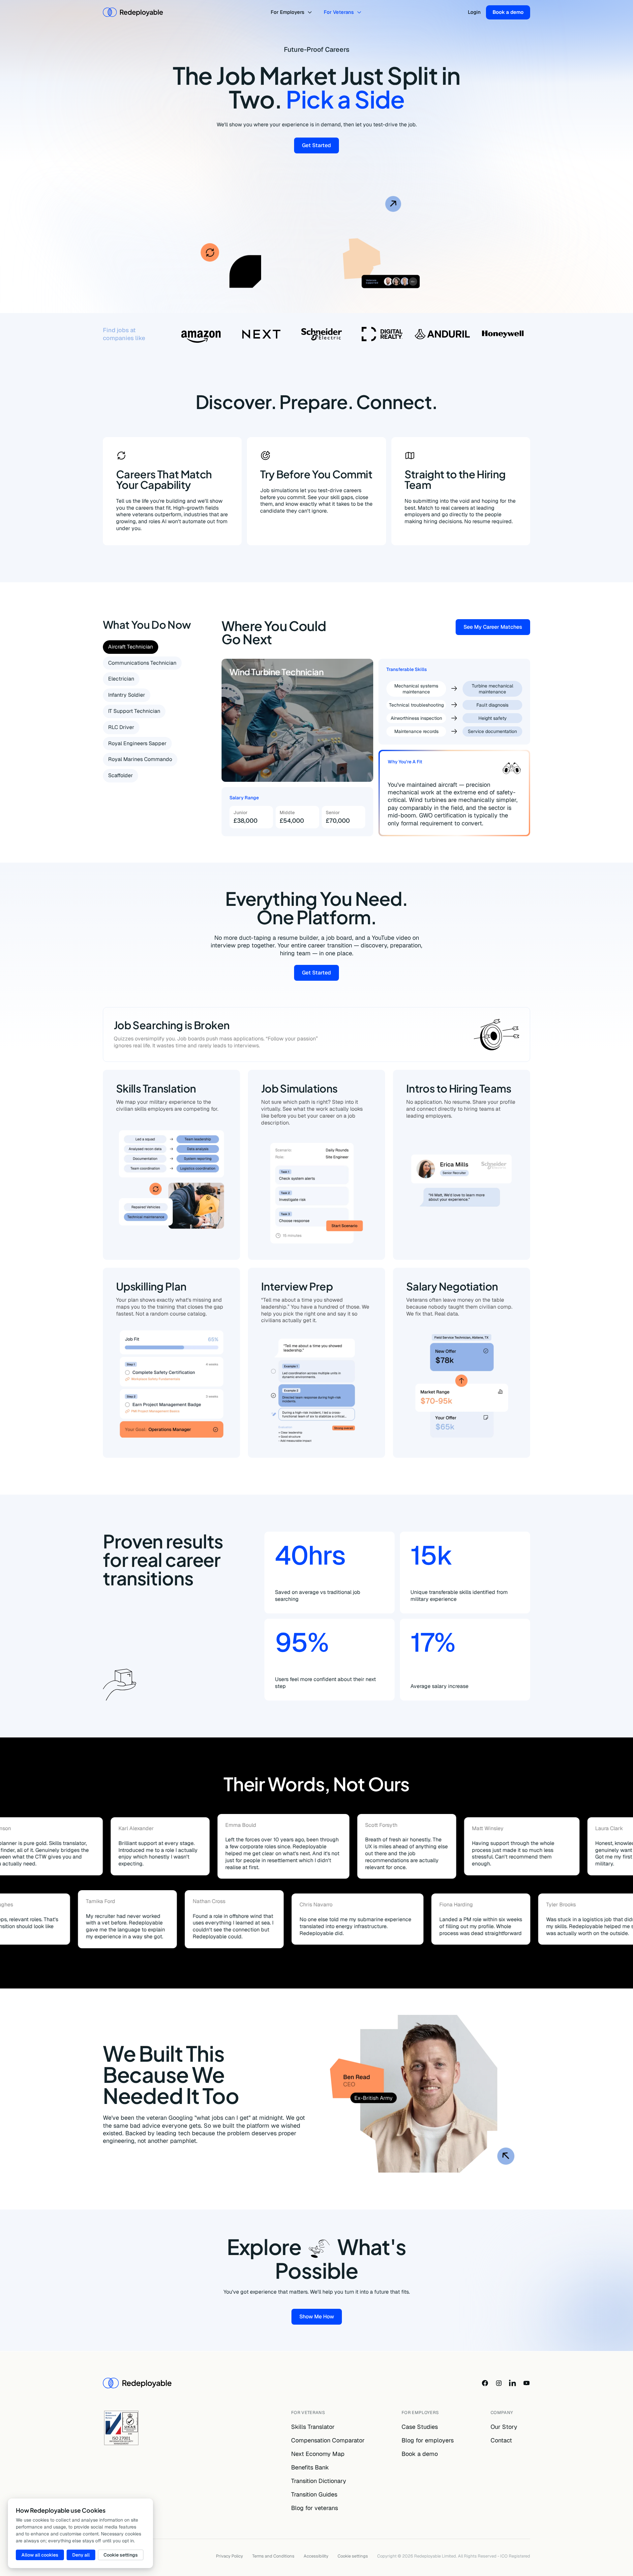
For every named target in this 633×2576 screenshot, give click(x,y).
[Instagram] (499, 2383)
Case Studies (420, 2427)
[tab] (131, 647)
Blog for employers (428, 2440)
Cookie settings (353, 2556)
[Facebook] (485, 2383)
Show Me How (321, 2318)
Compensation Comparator (328, 2440)
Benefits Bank (310, 2467)
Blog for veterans (315, 2508)
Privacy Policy (229, 2556)
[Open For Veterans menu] (360, 12)
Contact (501, 2440)
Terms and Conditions (273, 2556)
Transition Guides (314, 2494)
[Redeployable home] (133, 12)
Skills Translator (313, 2427)
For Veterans (339, 12)
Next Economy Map (318, 2454)
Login (474, 12)
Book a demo (508, 12)
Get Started (320, 147)
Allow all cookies (40, 2555)
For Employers (287, 12)
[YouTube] (527, 2383)
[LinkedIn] (513, 2383)
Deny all (81, 2555)
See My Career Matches (497, 628)
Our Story (504, 2427)
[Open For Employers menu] (311, 12)
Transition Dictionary (319, 2481)
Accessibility (316, 2556)
